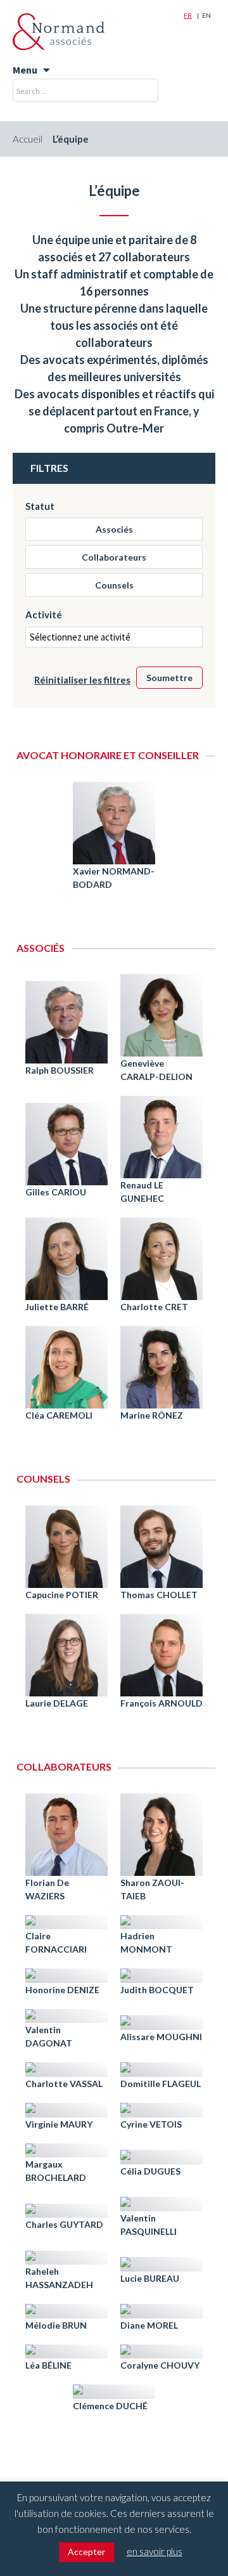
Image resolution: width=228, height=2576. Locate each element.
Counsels (114, 585)
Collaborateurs (114, 557)
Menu (25, 70)
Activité (44, 615)
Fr (188, 15)
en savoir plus (155, 2551)
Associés (114, 529)
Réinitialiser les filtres (82, 680)
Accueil (28, 139)
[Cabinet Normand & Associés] (59, 32)
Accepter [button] (86, 2552)
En (206, 15)
